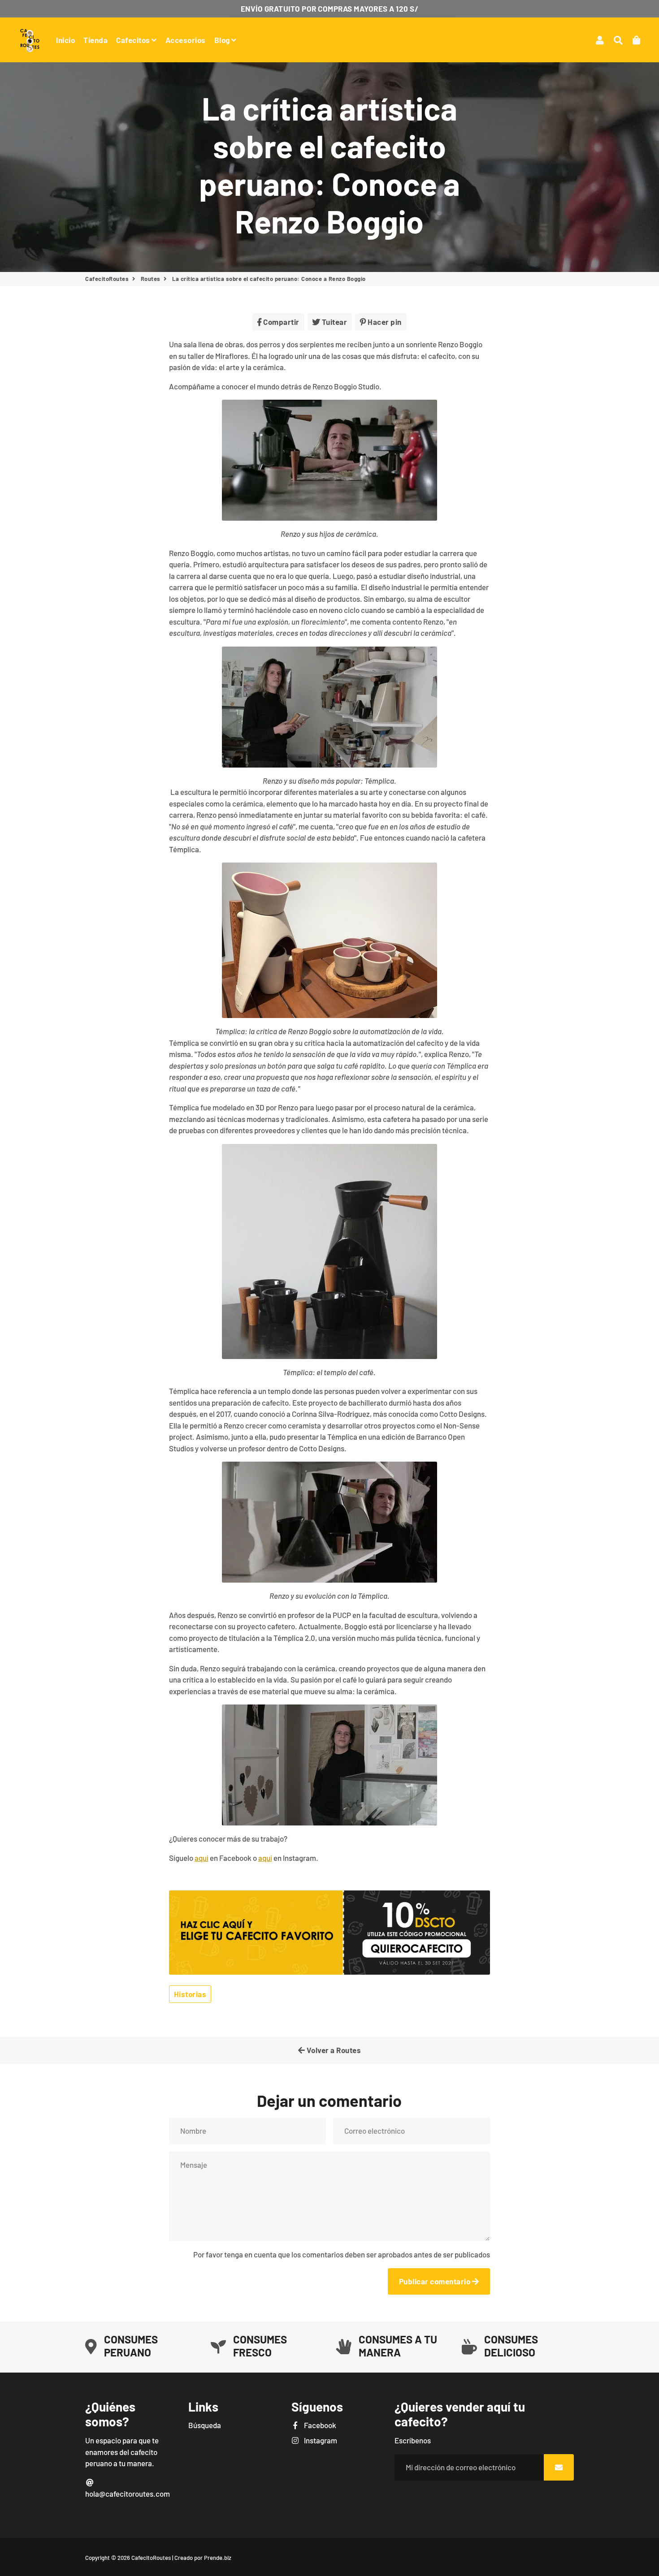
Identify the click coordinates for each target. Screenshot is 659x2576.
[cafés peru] (330, 1972)
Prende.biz (218, 2558)
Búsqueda (205, 2425)
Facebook (319, 2425)
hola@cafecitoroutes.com (128, 2494)
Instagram (320, 2440)
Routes (151, 279)
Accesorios (186, 40)
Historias (190, 1994)
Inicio (65, 40)
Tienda (95, 40)
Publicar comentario (436, 2281)
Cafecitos (134, 40)
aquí (202, 1858)
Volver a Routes (333, 2050)
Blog (223, 40)
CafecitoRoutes (107, 279)
